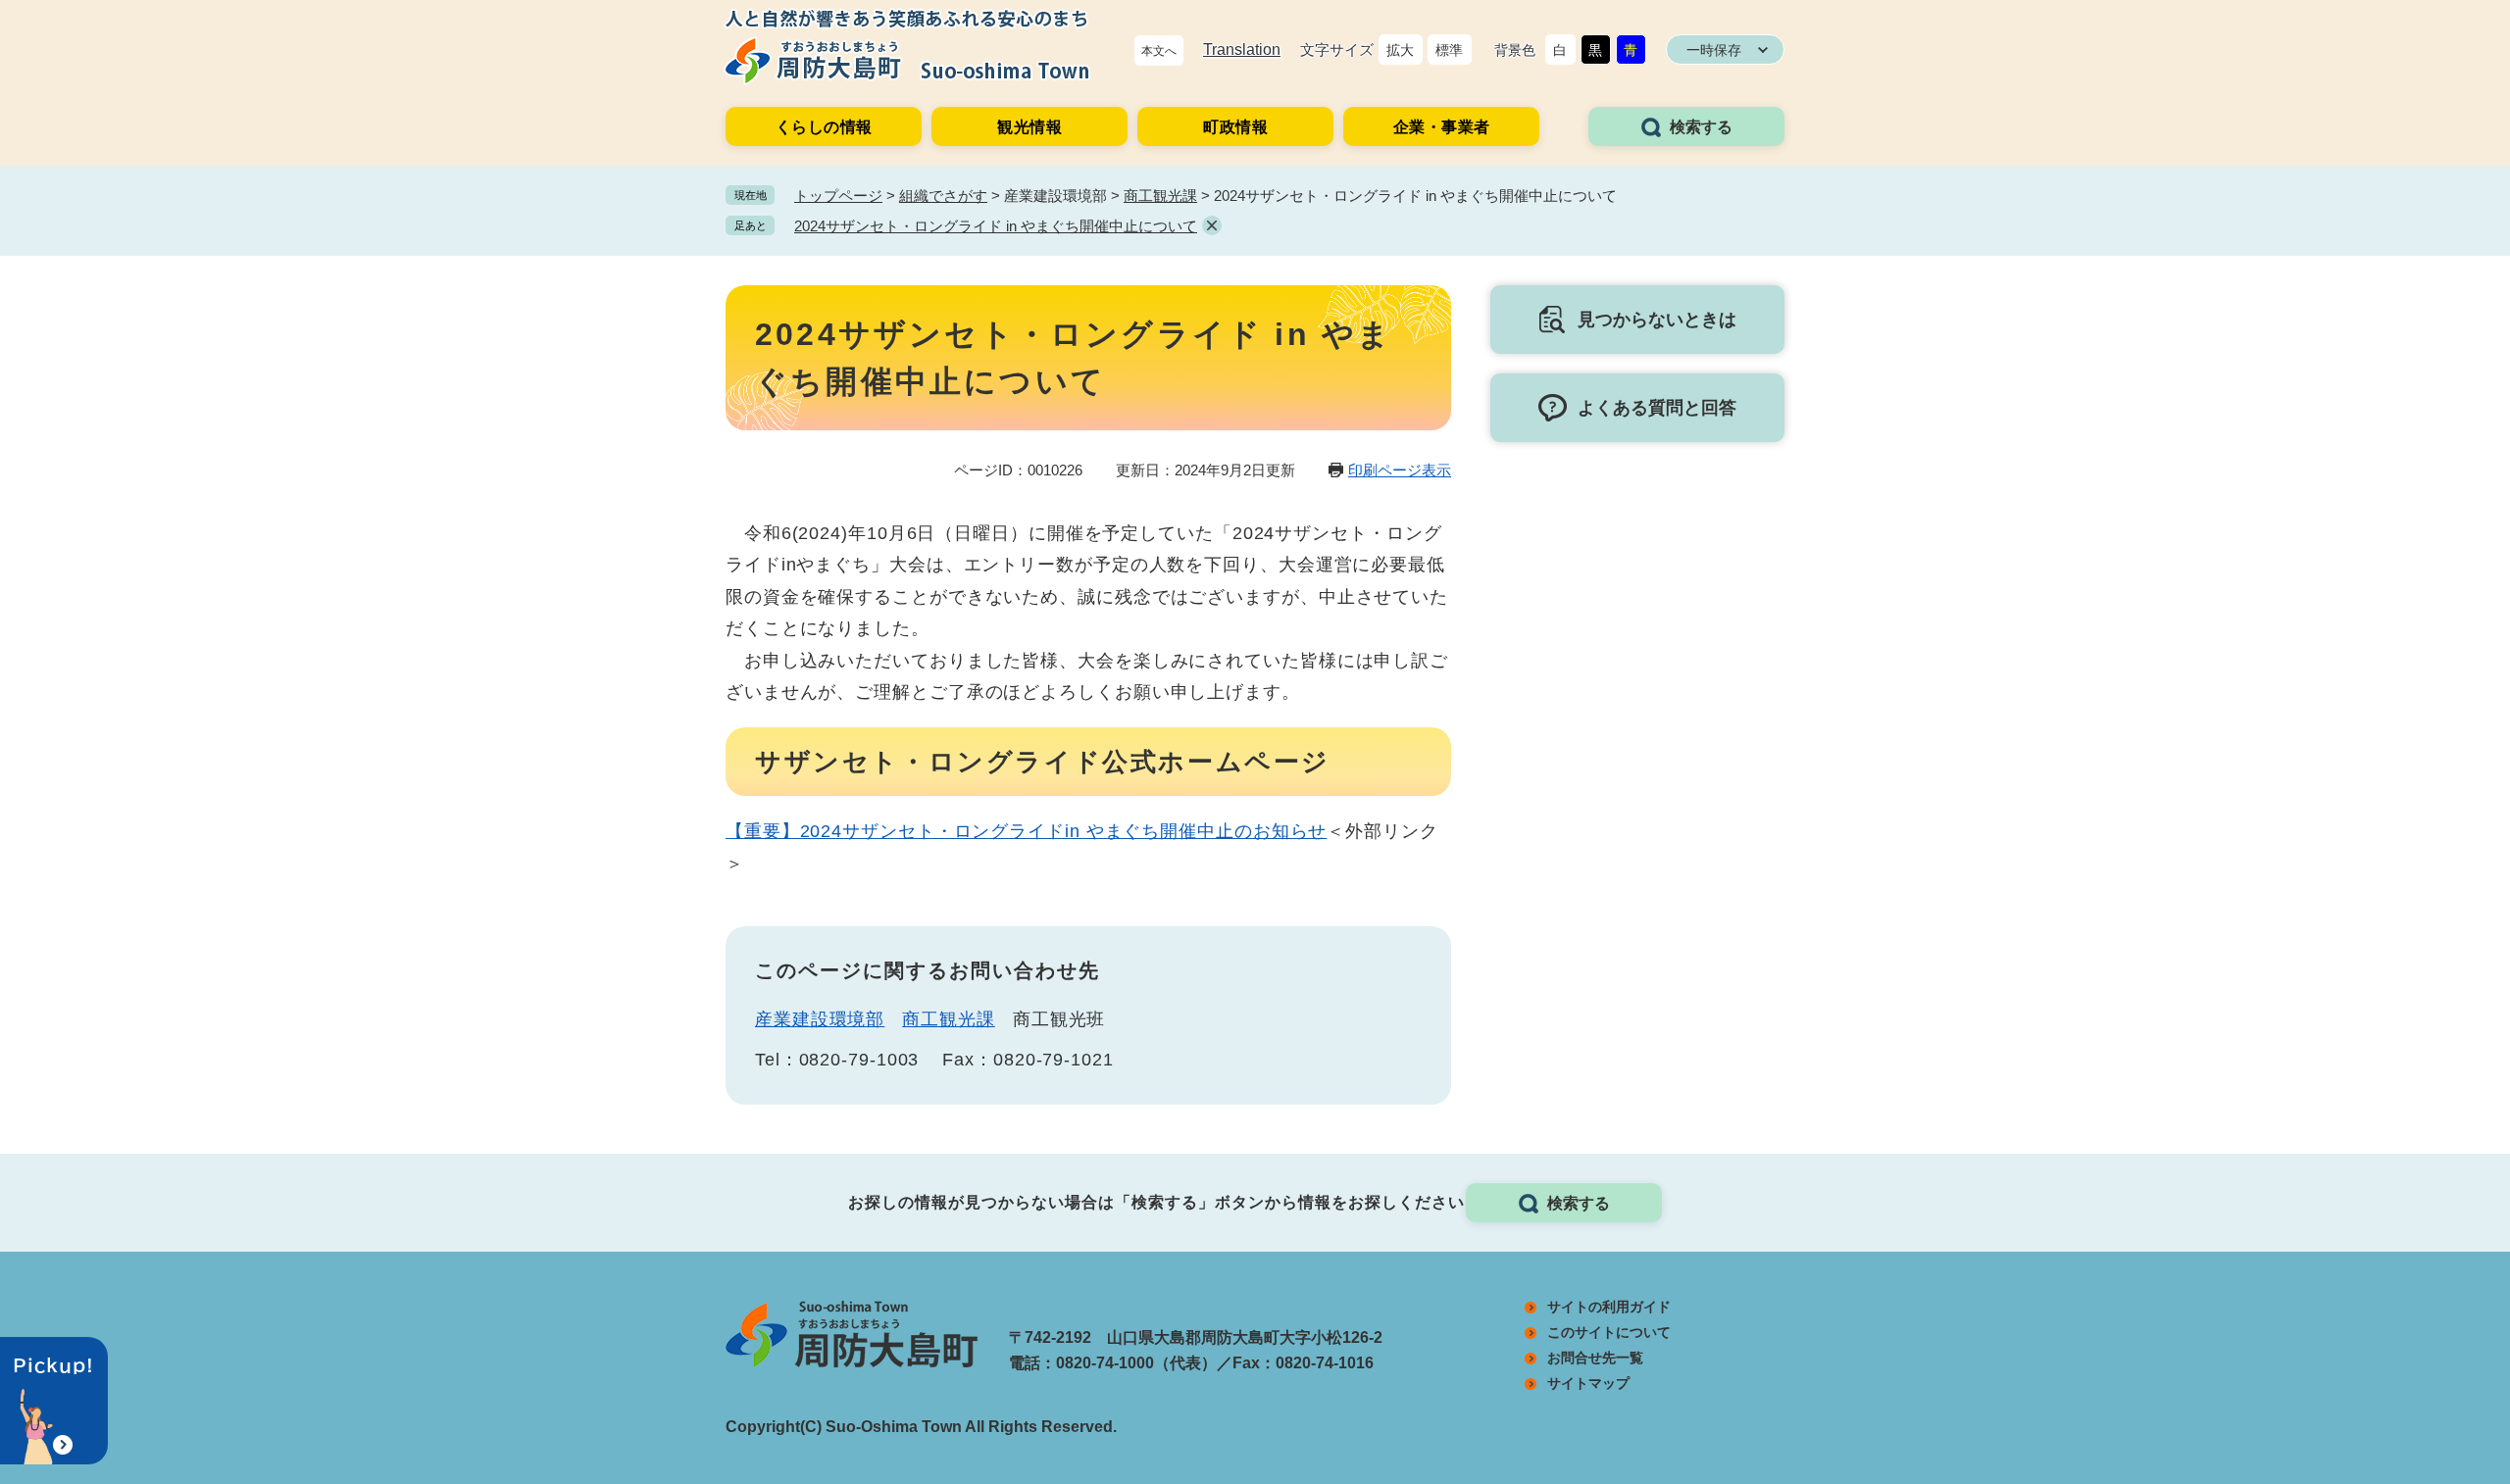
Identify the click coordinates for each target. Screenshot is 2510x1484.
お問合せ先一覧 (1595, 1358)
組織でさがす (943, 196)
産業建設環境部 (820, 1019)
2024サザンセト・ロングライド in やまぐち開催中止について (996, 226)
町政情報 (1235, 127)
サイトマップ (1588, 1383)
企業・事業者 (1442, 127)
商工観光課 (1160, 196)
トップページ (838, 196)
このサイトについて (1609, 1332)
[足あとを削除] (1212, 225)
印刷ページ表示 (1400, 470)
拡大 (1400, 50)
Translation (1242, 49)
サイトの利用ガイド (1609, 1307)
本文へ (1159, 51)
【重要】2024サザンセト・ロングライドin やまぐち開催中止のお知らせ (1026, 831)
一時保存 (1714, 50)
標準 (1449, 50)
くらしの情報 (824, 127)
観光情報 (1029, 127)
